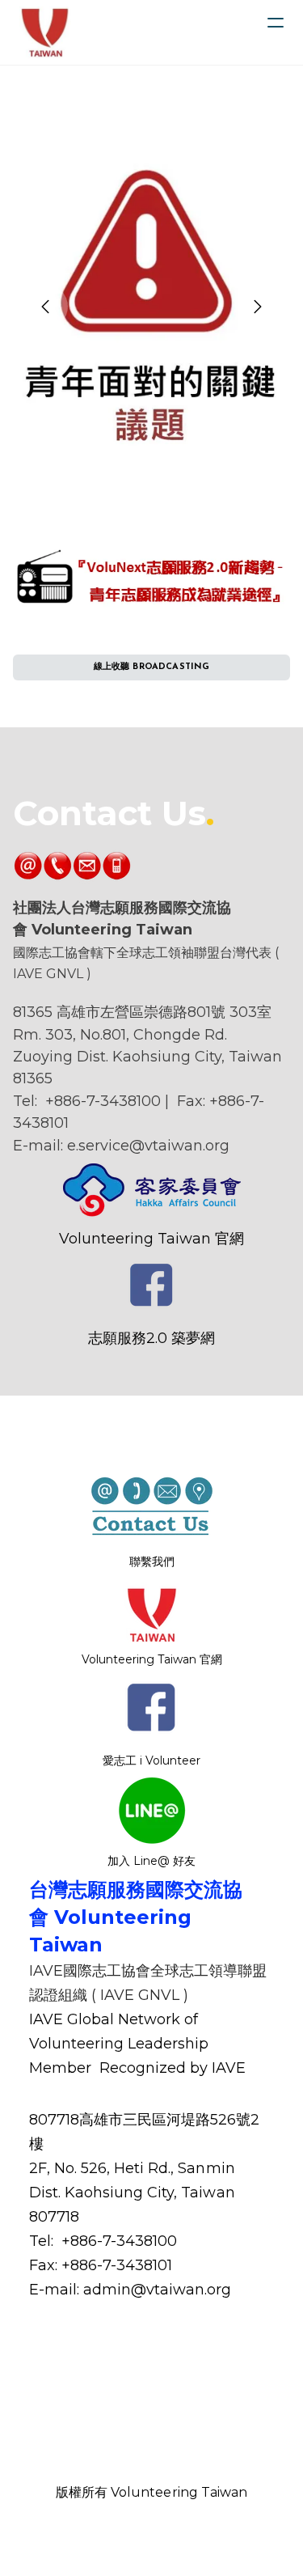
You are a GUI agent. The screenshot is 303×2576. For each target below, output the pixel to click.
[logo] (45, 32)
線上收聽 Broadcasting (152, 667)
